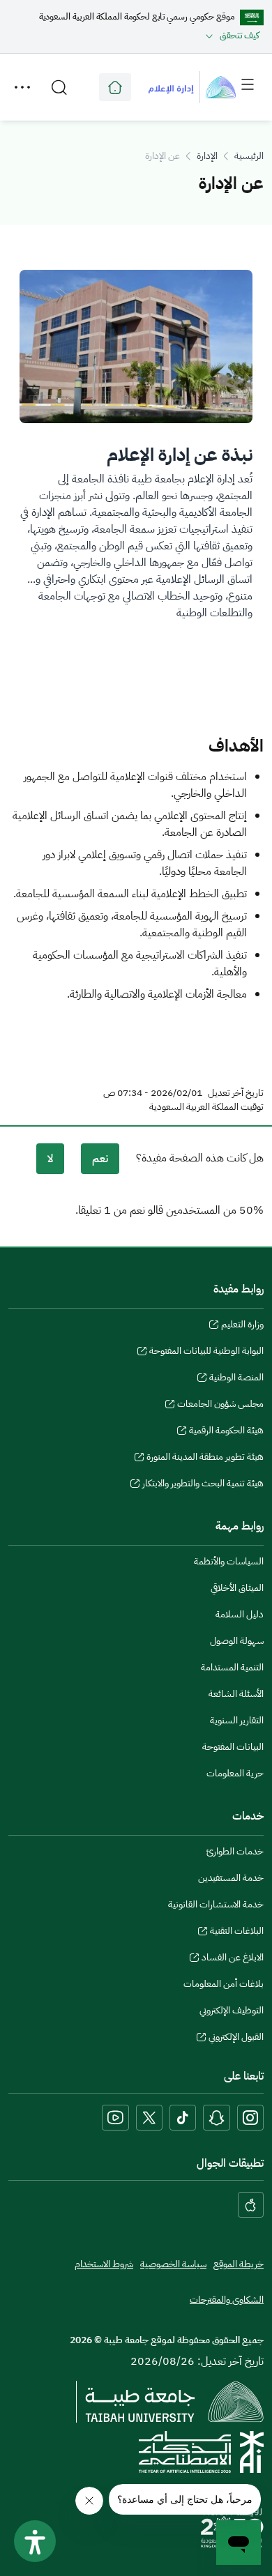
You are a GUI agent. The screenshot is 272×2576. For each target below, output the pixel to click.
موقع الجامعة (115, 87)
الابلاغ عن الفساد (233, 1959)
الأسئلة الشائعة (236, 1694)
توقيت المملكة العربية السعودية (206, 1107)
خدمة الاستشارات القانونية (216, 1904)
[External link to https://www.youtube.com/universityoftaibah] (115, 2118)
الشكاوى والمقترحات (227, 2300)
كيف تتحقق (240, 35)
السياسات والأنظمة (229, 1561)
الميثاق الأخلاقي (237, 1588)
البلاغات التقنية (237, 1933)
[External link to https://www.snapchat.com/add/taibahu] (217, 2118)
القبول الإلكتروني (236, 2038)
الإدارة (207, 156)
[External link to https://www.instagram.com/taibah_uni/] (250, 2118)
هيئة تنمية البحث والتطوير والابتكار (203, 1485)
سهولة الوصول (237, 1641)
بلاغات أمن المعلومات (224, 1984)
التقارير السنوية (237, 1720)
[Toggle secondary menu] (22, 87)
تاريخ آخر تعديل (236, 1093)
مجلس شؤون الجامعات (220, 1405)
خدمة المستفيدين (231, 1878)
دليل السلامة (240, 1614)
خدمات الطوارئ (235, 1851)
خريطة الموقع (239, 2264)
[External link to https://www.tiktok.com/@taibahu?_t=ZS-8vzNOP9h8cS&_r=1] (183, 2118)
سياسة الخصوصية (173, 2264)
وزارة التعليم (242, 1326)
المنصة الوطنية (236, 1379)
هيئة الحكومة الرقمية (226, 1432)
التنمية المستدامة (232, 1667)
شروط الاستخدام (104, 2264)
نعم (100, 1159)
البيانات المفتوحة (233, 1747)
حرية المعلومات (235, 1773)
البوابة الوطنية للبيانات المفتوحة (206, 1352)
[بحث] (59, 87)
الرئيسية (249, 156)
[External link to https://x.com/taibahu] (149, 2118)
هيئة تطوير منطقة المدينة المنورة (205, 1458)
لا (50, 1159)
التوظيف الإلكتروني (232, 2010)
